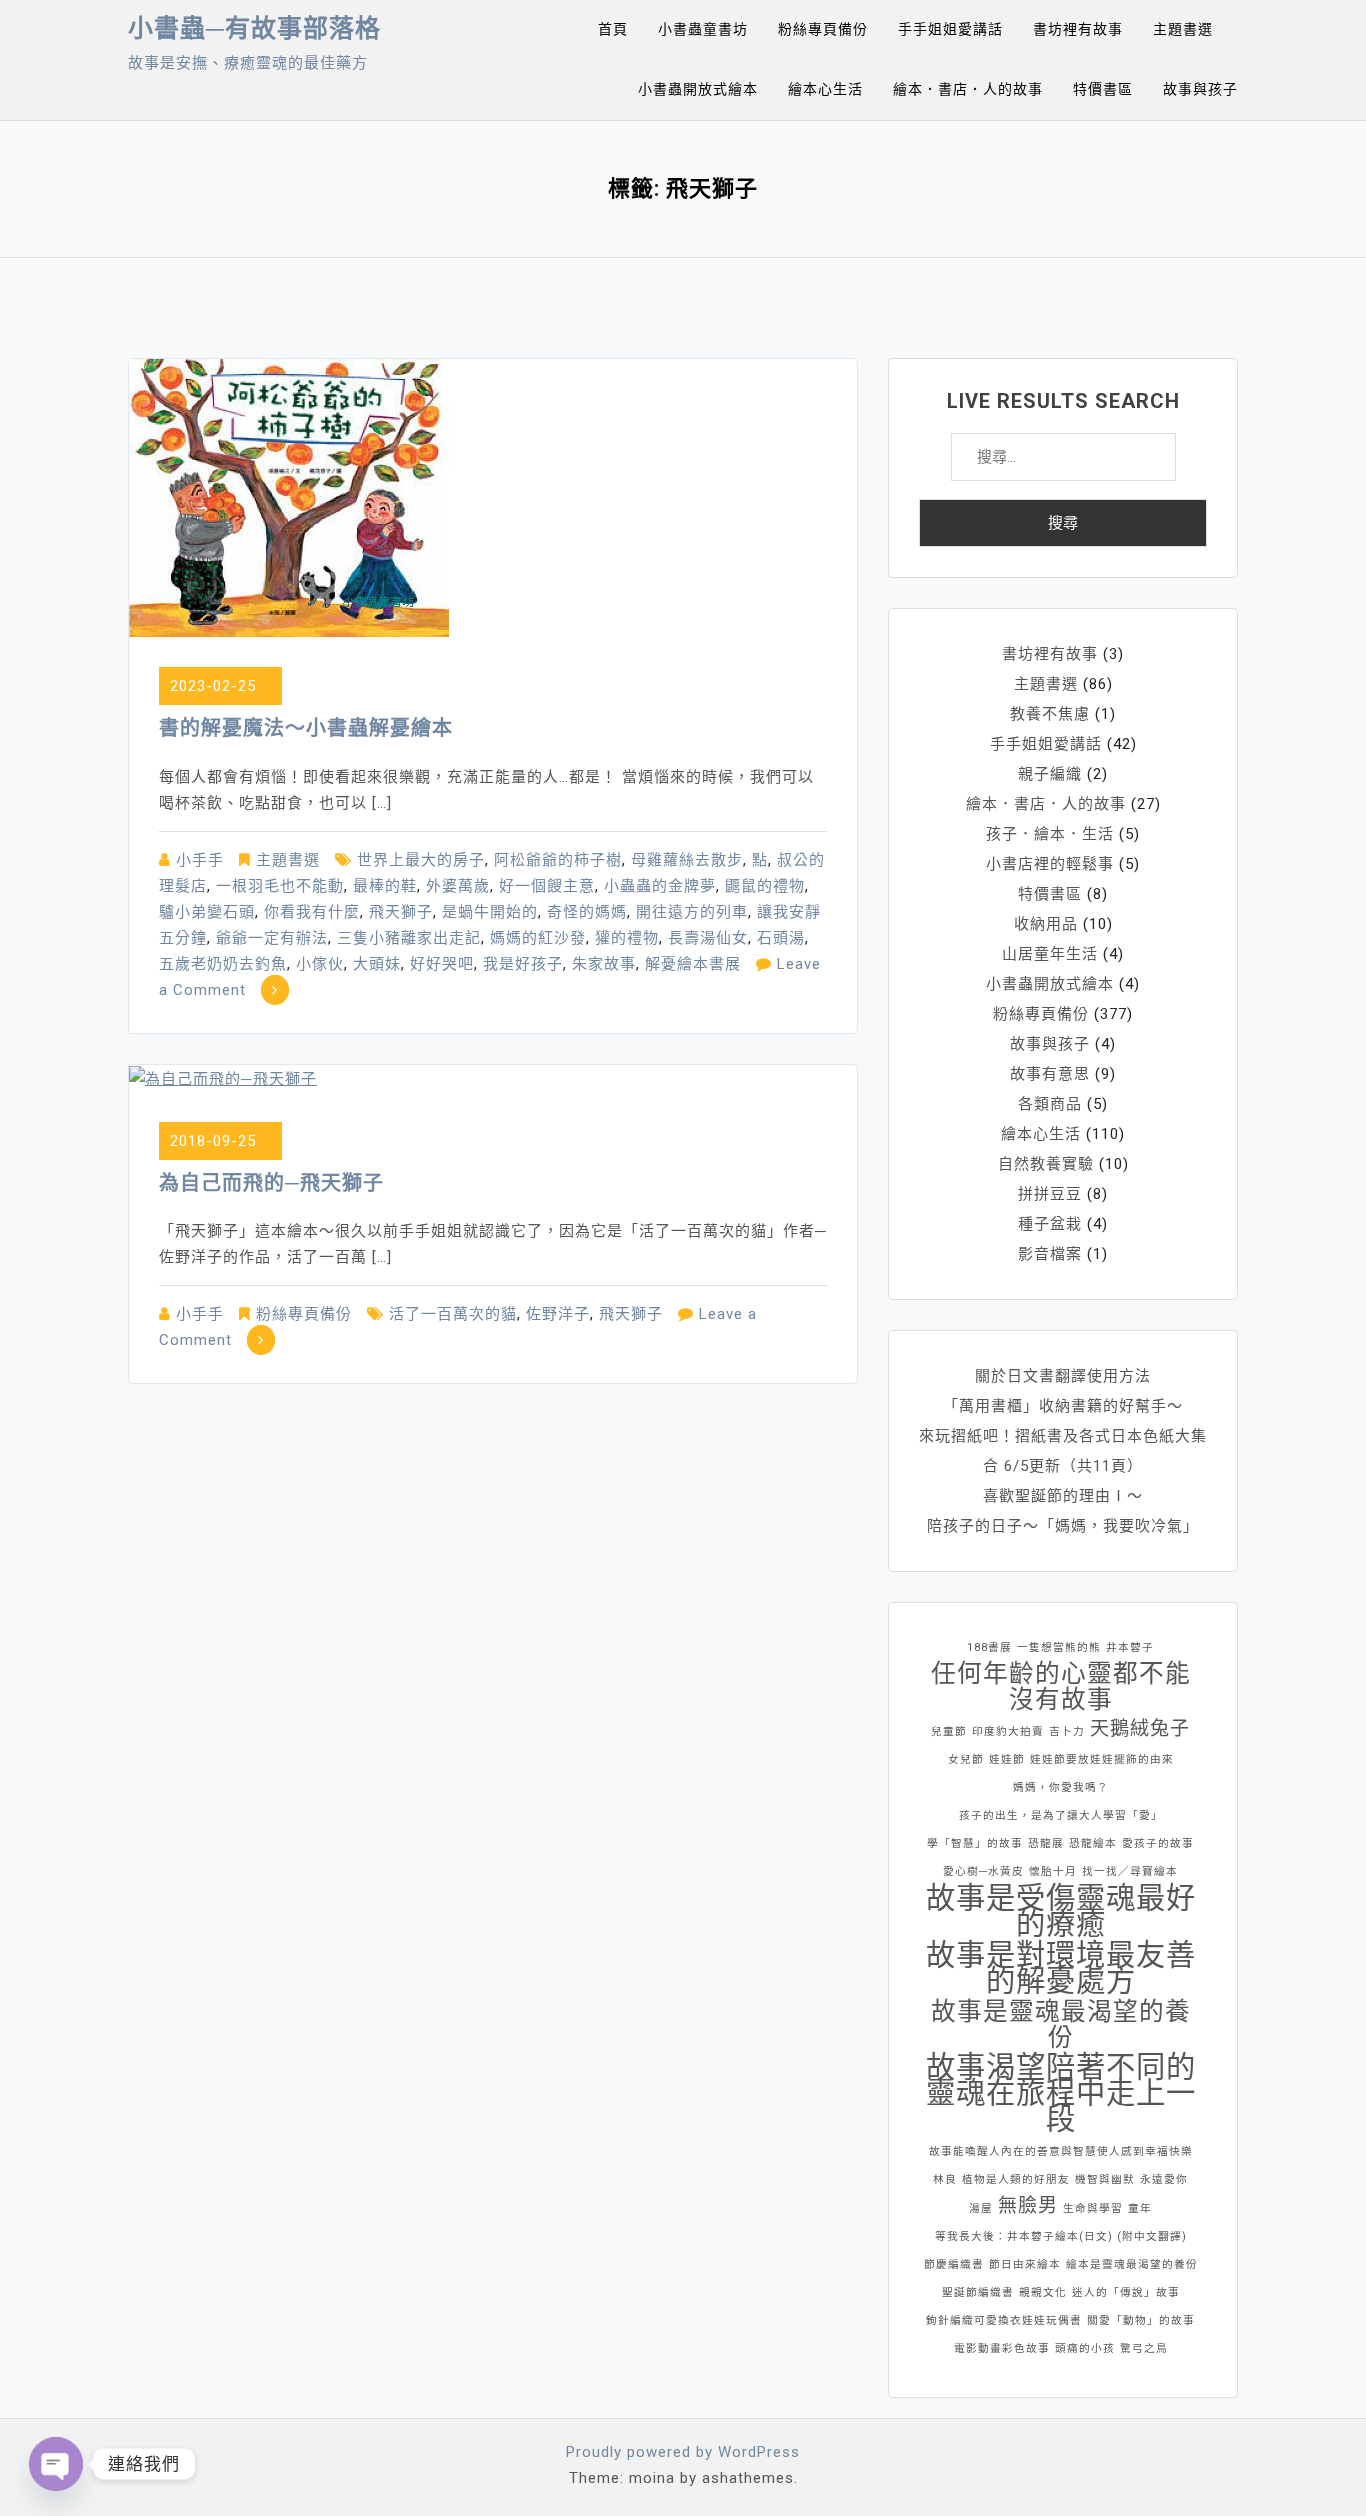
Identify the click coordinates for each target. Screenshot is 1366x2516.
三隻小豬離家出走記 (409, 938)
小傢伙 (320, 964)
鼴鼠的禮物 (765, 886)
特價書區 (1103, 89)
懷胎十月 (1053, 1871)
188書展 (989, 1647)
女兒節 (966, 1759)
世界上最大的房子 (421, 860)
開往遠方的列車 (692, 912)
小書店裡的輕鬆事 (1050, 864)
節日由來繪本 (1025, 2264)
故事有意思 (1050, 1074)
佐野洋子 (558, 1314)
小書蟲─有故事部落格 (254, 28)
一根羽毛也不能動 (280, 886)
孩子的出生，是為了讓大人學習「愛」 (1061, 1815)
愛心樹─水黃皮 (983, 1871)
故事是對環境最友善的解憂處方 (1061, 1968)
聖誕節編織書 (978, 2292)
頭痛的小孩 (1085, 2348)
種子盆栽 (1050, 1224)
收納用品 (1046, 924)
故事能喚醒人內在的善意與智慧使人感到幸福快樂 (1061, 2151)
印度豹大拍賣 (1008, 1731)
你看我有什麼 (312, 912)
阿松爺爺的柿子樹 (558, 860)
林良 (945, 2179)
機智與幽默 (1105, 2179)
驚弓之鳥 (1144, 2348)
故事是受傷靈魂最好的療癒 (1061, 1911)
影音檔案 (1050, 1254)
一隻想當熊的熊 (1059, 1647)
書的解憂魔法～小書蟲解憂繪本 (306, 728)
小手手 (200, 860)
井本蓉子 (1130, 1647)
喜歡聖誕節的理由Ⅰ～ (1063, 1496)
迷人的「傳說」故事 (1126, 2292)
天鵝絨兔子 (1140, 1728)
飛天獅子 (401, 912)
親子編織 (1050, 774)
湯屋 (981, 2208)
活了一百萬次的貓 (453, 1314)
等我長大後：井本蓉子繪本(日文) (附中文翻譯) (1061, 2236)
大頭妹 (377, 964)
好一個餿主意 (547, 886)
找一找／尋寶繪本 (1130, 1871)
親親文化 (1043, 2292)
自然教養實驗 (1046, 1164)
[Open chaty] (56, 2464)
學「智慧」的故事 (975, 1843)
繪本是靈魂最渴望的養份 (1132, 2264)
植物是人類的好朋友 (1016, 2179)
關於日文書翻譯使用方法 (1063, 1376)
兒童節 (949, 1731)
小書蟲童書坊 (703, 29)
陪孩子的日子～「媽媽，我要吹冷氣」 (1063, 1526)
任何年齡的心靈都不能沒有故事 (1061, 1687)
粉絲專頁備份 (823, 29)
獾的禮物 (627, 938)
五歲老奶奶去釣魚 (223, 964)
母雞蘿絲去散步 (687, 860)
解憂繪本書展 (693, 964)
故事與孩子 (1200, 89)
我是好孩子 (523, 964)
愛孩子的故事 (1158, 1843)
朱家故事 (604, 964)
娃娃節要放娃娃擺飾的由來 (1102, 1759)
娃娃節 (1007, 1759)
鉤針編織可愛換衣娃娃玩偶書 (1004, 2320)
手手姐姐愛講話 (950, 29)
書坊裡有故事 (1078, 29)
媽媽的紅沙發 (538, 938)
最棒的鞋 (385, 886)
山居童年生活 (1050, 954)
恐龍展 (1046, 1843)
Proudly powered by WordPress (683, 2452)
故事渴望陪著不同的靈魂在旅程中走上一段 (1061, 2093)
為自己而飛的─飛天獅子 (271, 1183)
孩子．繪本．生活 (1050, 834)
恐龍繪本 (1093, 1843)
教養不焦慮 (1050, 714)
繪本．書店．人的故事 (968, 89)
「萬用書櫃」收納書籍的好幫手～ (1063, 1406)
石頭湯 (781, 938)
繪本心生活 (825, 89)
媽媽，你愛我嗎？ (1061, 1787)
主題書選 (1183, 29)
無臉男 (1028, 2205)
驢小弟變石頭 (207, 912)
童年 (1140, 2208)
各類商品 (1050, 1104)
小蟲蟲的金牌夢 (660, 886)
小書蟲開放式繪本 (698, 89)
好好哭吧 (442, 964)
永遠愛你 (1164, 2179)
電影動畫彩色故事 (1002, 2348)
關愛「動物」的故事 (1141, 2320)
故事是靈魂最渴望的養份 (1061, 2025)
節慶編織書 (954, 2264)
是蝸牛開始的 (490, 912)
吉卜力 (1067, 1731)
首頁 (613, 29)
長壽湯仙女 (708, 938)
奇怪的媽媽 (587, 912)
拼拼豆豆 (1050, 1194)
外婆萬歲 (458, 886)
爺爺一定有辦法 (272, 938)
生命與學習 (1093, 2208)
